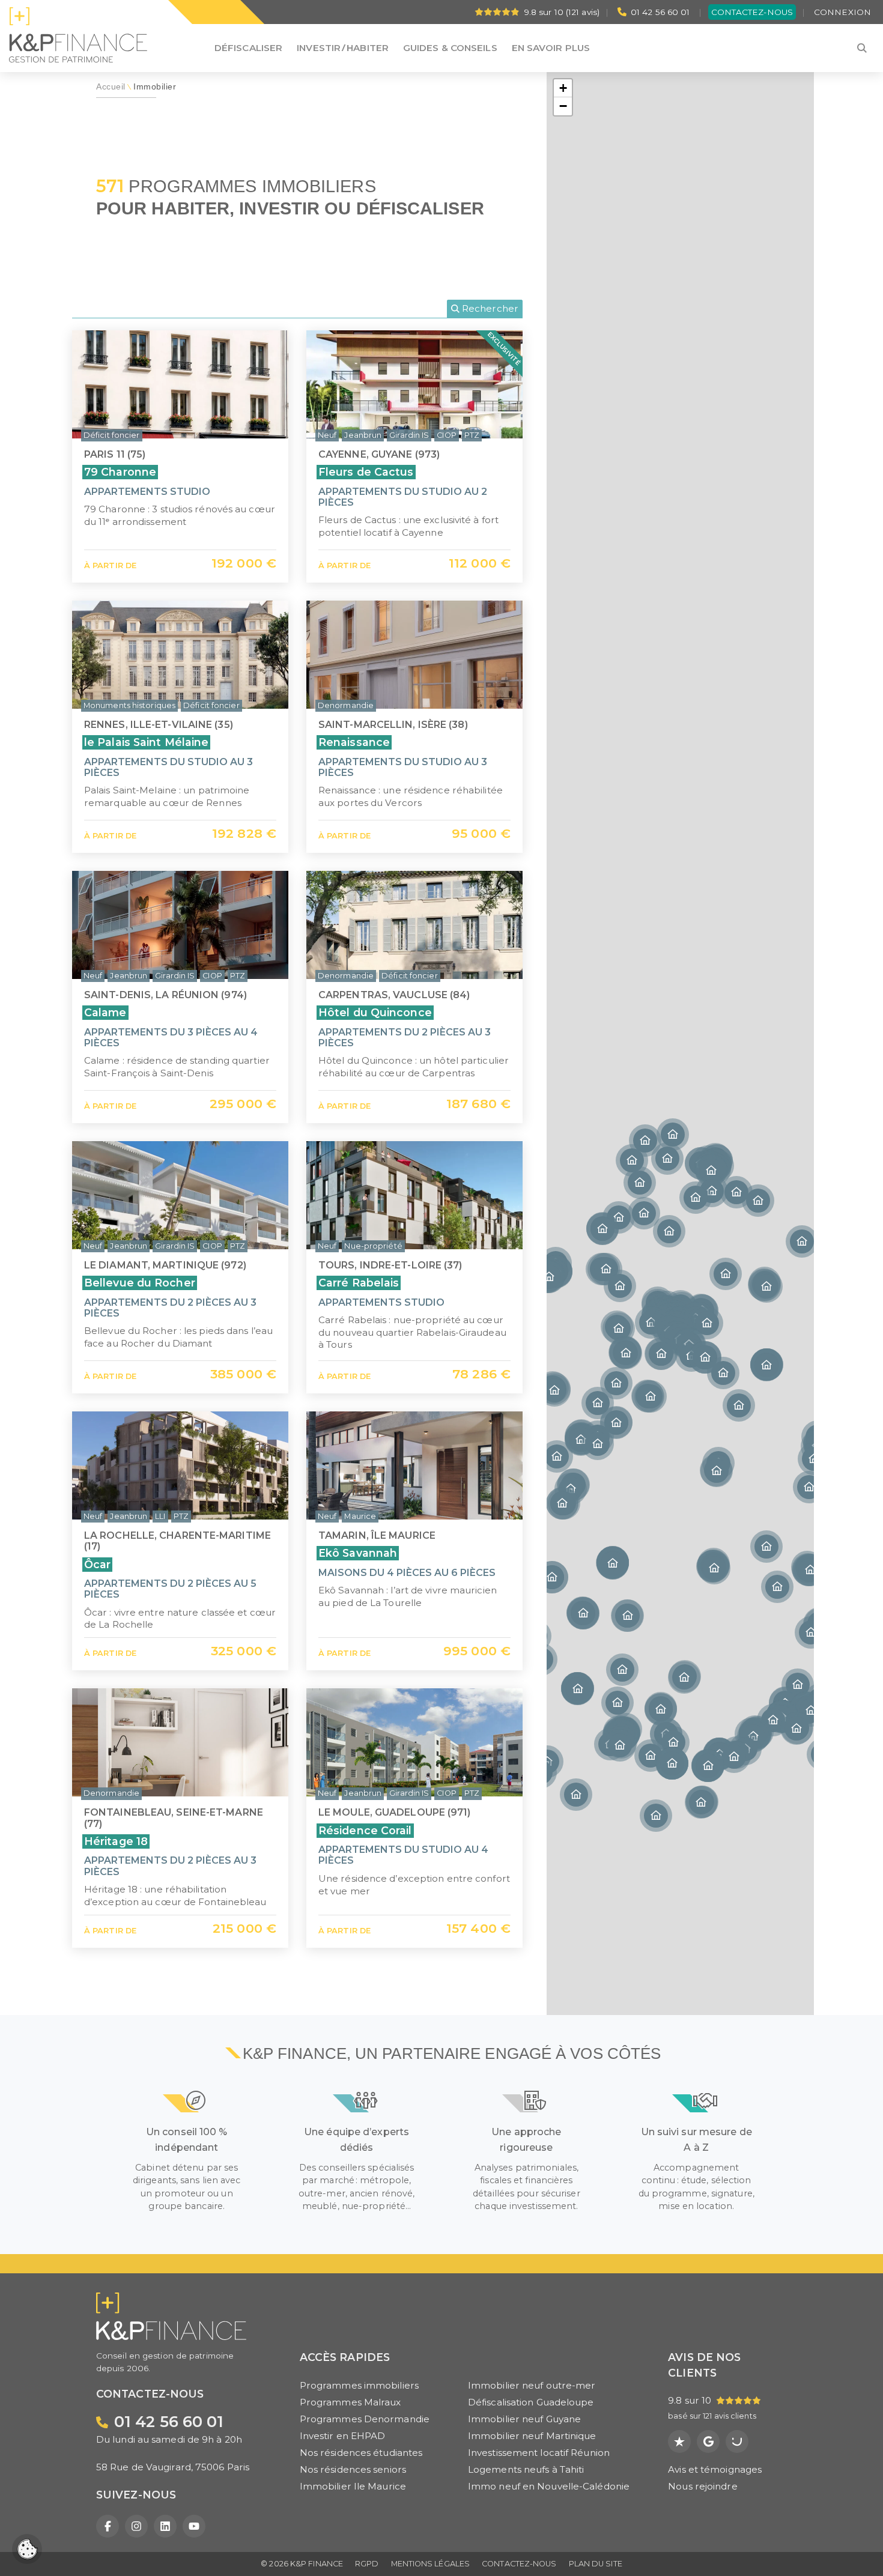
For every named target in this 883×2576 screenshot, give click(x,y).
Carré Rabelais (359, 1283)
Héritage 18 (116, 1841)
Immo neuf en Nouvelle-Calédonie (549, 2486)
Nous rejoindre (702, 2486)
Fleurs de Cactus (366, 472)
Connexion (842, 12)
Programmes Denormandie (365, 2419)
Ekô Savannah (358, 1553)
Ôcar (97, 1564)
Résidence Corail (365, 1830)
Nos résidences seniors (353, 2469)
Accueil (111, 87)
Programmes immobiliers (359, 2385)
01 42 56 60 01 (660, 12)
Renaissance (354, 742)
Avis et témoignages (715, 2469)
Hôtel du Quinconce (375, 1012)
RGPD (367, 2564)
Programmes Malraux (350, 2402)
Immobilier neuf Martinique (532, 2436)
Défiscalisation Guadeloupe (531, 2402)
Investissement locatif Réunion (539, 2453)
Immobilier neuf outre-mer (532, 2385)
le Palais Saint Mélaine (146, 742)
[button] (766, 1365)
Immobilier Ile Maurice (353, 2486)
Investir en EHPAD (343, 2436)
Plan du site (596, 2564)
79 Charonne (120, 472)
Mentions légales (431, 2564)
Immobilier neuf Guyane (524, 2419)
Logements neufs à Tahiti (526, 2469)
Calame (105, 1012)
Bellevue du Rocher (140, 1283)
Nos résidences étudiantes (361, 2453)
